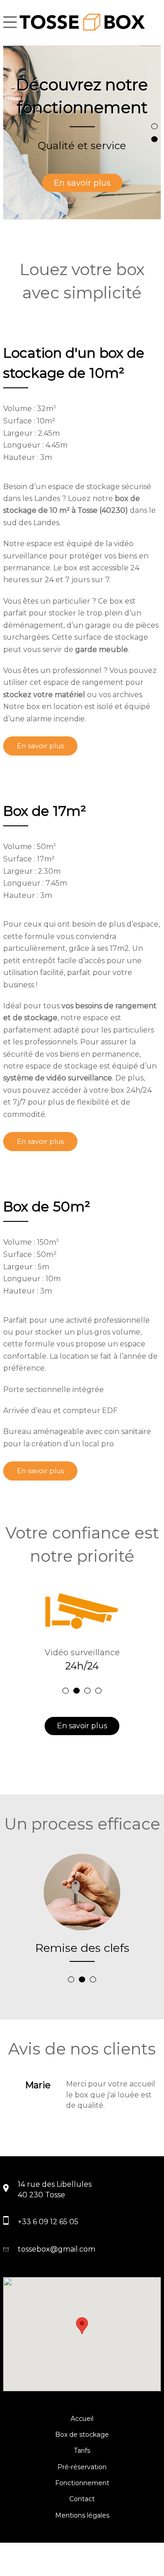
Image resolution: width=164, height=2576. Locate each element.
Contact (82, 2499)
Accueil (82, 2419)
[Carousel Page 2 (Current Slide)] (154, 139)
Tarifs (82, 2451)
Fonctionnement (82, 2483)
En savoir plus (82, 183)
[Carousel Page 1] (154, 126)
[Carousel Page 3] (87, 1691)
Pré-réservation (82, 2467)
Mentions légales (82, 2515)
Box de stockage (82, 2435)
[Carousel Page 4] (98, 1691)
